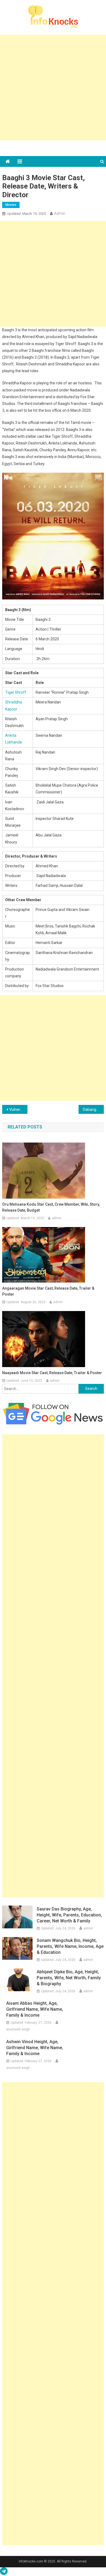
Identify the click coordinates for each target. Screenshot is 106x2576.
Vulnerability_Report (18, 1109)
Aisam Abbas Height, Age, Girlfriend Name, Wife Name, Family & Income (35, 2009)
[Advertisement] (53, 87)
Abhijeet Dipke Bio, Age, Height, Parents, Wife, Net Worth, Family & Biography (69, 1978)
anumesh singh (18, 2029)
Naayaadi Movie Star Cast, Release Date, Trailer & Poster (52, 1373)
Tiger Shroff (16, 692)
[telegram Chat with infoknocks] (4, 2572)
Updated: (26, 214)
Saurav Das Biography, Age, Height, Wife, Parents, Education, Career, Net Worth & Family (69, 1915)
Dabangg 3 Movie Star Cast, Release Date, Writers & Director (93, 1109)
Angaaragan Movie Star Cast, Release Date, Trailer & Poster (48, 1291)
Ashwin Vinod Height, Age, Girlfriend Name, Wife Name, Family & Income (35, 2048)
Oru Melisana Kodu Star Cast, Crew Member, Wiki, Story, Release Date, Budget (51, 1207)
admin (60, 213)
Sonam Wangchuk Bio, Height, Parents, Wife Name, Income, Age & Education (70, 1946)
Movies (11, 205)
